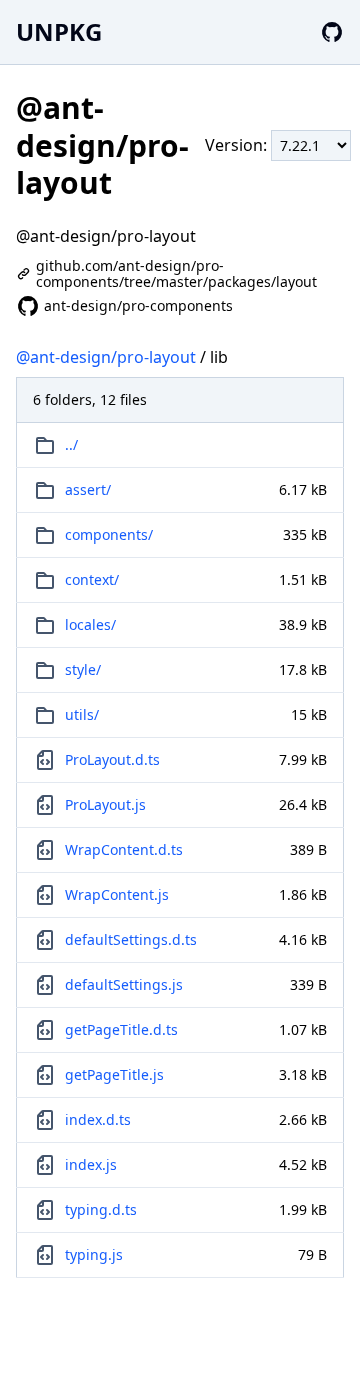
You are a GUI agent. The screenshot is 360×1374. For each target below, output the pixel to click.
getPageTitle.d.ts (121, 1029)
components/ (109, 534)
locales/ (90, 624)
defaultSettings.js (124, 984)
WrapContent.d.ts (124, 849)
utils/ (82, 714)
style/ (83, 669)
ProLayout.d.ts (112, 759)
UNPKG (59, 31)
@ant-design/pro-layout (106, 357)
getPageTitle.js (114, 1074)
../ (71, 444)
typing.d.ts (101, 1209)
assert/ (88, 489)
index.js (91, 1164)
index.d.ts (98, 1119)
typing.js (94, 1254)
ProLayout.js (105, 804)
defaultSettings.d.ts (131, 939)
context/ (92, 579)
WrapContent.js (117, 894)
